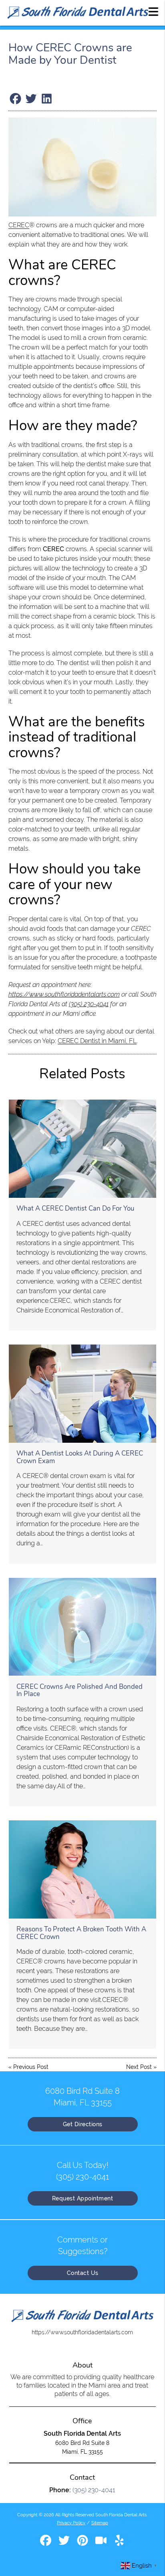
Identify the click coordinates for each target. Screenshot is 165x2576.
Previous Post (31, 2067)
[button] (153, 11)
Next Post (139, 2067)
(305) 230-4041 (89, 1004)
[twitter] (65, 2543)
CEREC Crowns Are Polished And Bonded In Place (79, 1690)
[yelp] (119, 2543)
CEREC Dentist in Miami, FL (97, 1041)
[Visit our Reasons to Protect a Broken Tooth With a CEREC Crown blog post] (82, 1869)
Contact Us (83, 2273)
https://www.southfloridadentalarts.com (64, 994)
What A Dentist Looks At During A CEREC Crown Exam (80, 1457)
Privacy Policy (71, 2523)
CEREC (19, 225)
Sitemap (100, 2523)
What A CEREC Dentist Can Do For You (75, 1208)
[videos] (102, 2543)
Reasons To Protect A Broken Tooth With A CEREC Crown (81, 1933)
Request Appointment (83, 2198)
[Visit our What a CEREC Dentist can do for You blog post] (82, 1149)
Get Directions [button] (83, 2124)
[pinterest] (83, 2543)
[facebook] (46, 2543)
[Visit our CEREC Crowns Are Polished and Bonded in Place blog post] (82, 1627)
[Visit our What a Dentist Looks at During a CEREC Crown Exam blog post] (82, 1394)
